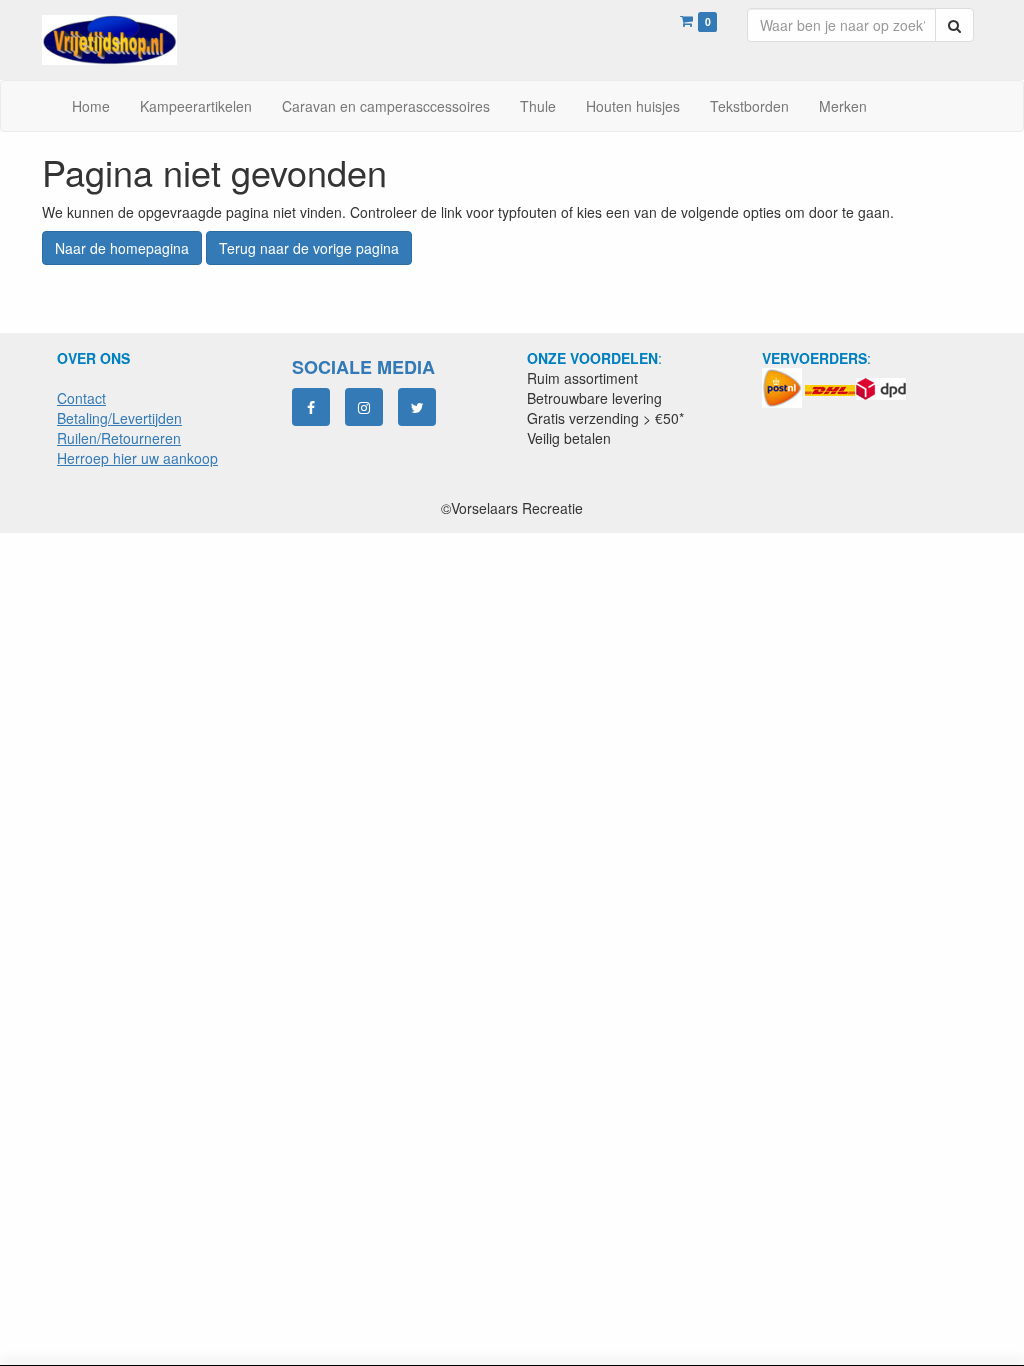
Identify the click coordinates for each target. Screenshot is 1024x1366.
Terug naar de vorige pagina (309, 248)
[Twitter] (417, 407)
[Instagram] (364, 407)
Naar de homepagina (122, 248)
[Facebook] (311, 407)
